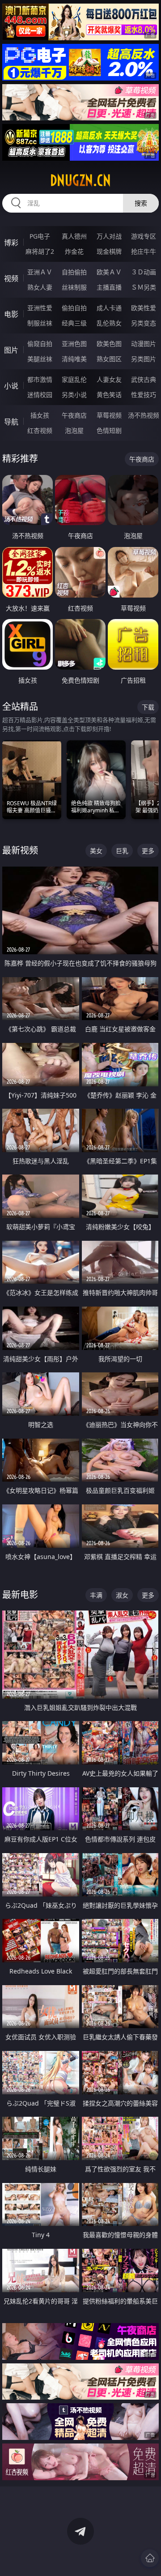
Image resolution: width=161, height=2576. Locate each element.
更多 (148, 851)
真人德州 (74, 236)
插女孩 (40, 415)
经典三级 (74, 323)
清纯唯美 (74, 359)
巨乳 (122, 851)
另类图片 (144, 359)
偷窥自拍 (40, 344)
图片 (11, 350)
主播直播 (109, 287)
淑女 (122, 1595)
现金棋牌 (109, 251)
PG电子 (40, 236)
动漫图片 (144, 344)
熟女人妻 (40, 287)
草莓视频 (109, 415)
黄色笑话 (109, 395)
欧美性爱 (144, 308)
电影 (11, 314)
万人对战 (109, 236)
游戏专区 (144, 236)
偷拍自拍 (74, 308)
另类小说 (74, 395)
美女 (96, 851)
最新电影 (20, 1595)
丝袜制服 (74, 287)
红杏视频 (40, 430)
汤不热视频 (144, 415)
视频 (11, 278)
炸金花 (74, 251)
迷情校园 (40, 395)
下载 (148, 707)
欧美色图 (109, 344)
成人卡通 (109, 308)
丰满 (96, 1595)
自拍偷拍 (74, 272)
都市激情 (40, 379)
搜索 (141, 203)
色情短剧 (109, 430)
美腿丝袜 (40, 359)
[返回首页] (150, 2558)
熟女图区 (109, 359)
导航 (11, 422)
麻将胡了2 (40, 251)
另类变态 (144, 323)
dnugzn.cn (80, 180)
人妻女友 (109, 379)
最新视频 (20, 850)
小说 (11, 386)
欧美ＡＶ (109, 272)
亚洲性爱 (40, 308)
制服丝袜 (40, 323)
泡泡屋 (74, 430)
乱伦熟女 (109, 323)
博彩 (11, 243)
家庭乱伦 (74, 379)
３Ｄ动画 (144, 272)
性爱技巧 (144, 395)
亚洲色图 (74, 344)
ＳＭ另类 (144, 287)
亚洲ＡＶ (40, 272)
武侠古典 (144, 379)
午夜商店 (74, 415)
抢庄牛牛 (144, 251)
